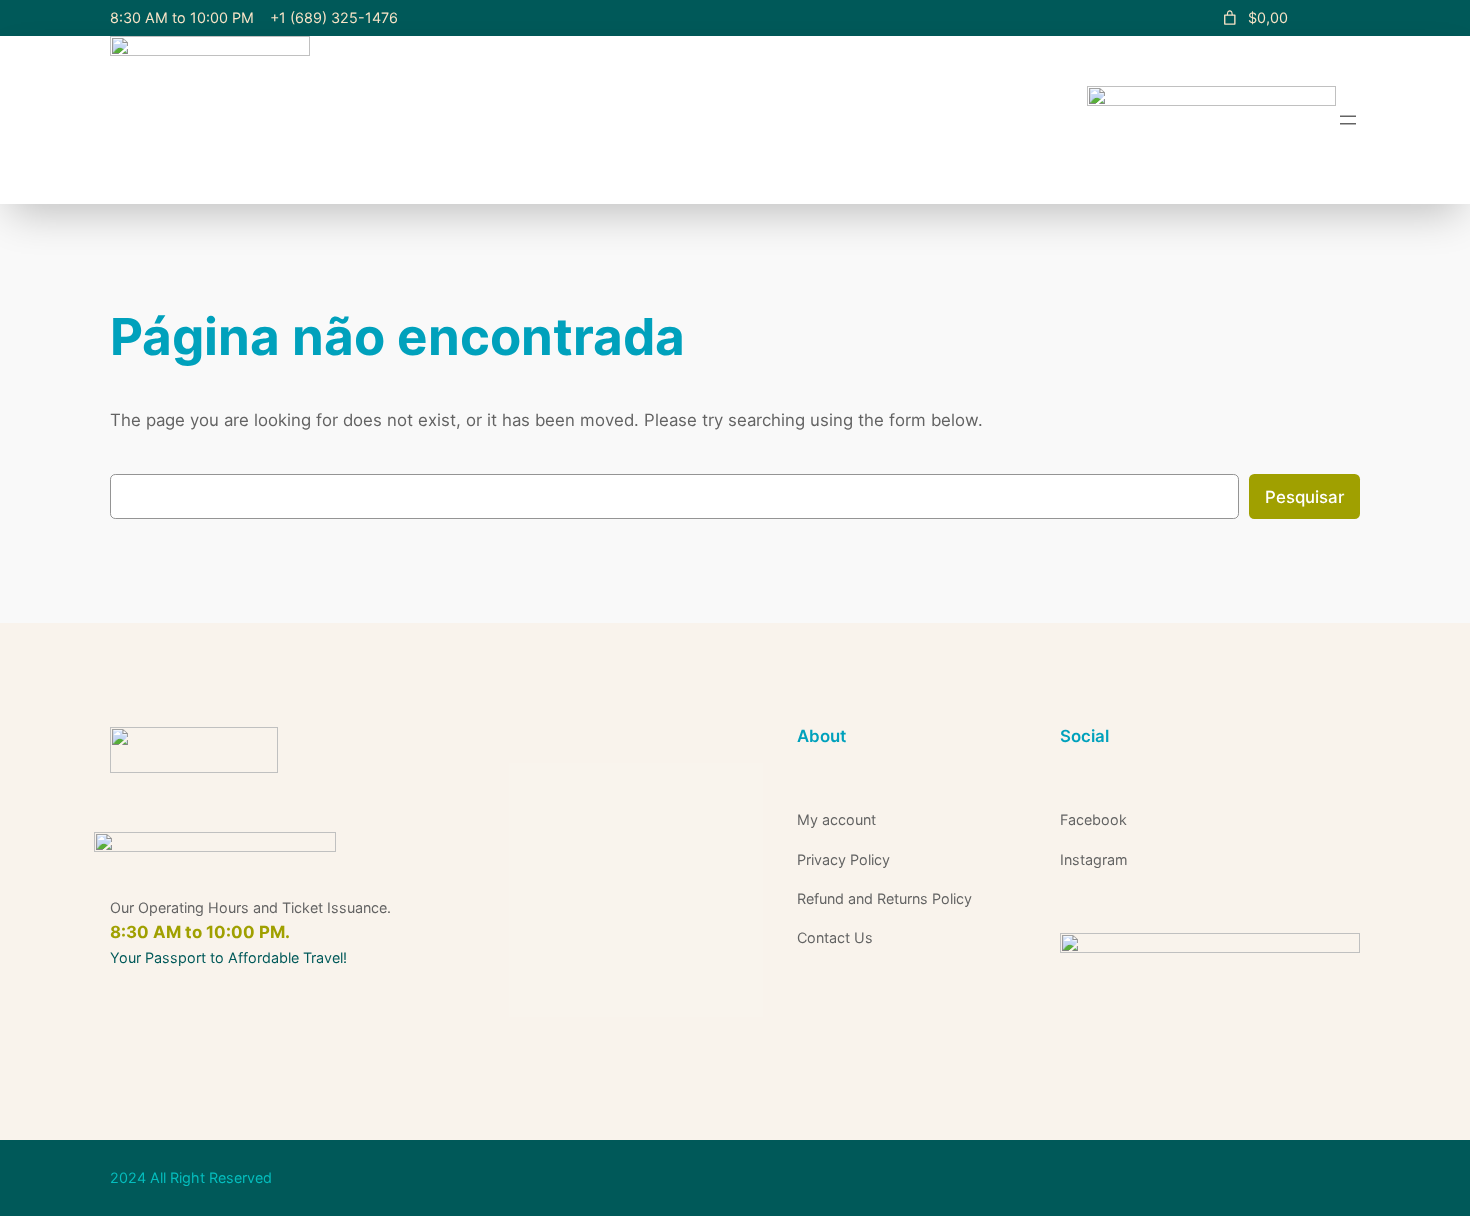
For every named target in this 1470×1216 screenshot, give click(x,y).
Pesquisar (1304, 497)
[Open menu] (1348, 120)
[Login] (1335, 18)
